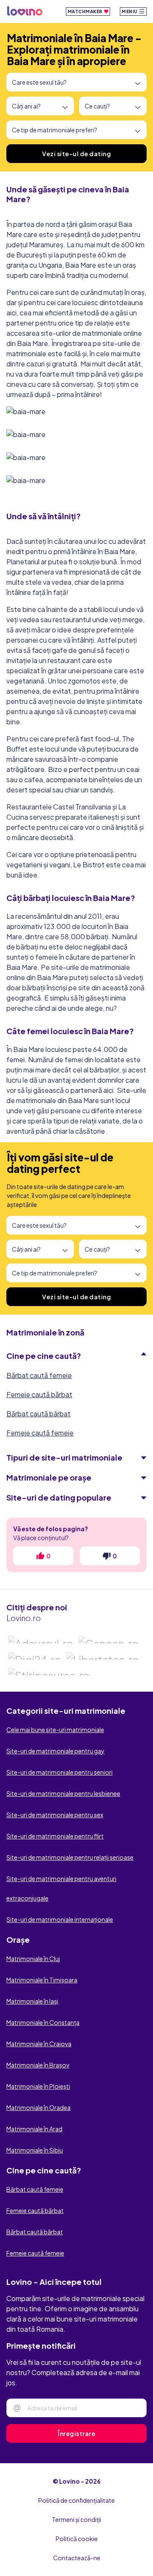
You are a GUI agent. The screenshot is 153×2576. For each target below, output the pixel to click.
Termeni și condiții (76, 2519)
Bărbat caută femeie (39, 1375)
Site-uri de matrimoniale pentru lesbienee (63, 1793)
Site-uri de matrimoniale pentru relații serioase (70, 1857)
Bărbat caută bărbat (38, 1414)
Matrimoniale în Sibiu (35, 2150)
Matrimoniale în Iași (32, 2001)
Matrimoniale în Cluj (33, 1958)
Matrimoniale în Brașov (38, 2065)
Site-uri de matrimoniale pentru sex (55, 1815)
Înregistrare (76, 2433)
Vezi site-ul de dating (76, 154)
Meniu (130, 11)
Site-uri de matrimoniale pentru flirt (55, 1836)
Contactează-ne (77, 2558)
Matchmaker (86, 11)
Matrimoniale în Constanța (43, 2022)
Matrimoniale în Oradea (38, 2107)
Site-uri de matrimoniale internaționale (60, 1919)
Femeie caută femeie (40, 1433)
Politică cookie (77, 2539)
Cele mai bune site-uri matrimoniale (55, 1730)
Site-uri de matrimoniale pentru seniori (59, 1772)
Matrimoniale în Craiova (39, 2044)
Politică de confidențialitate (76, 2500)
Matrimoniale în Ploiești (38, 2086)
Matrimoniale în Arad (34, 2129)
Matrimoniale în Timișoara (42, 1980)
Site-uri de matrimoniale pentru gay (55, 1751)
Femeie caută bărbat (39, 1394)
